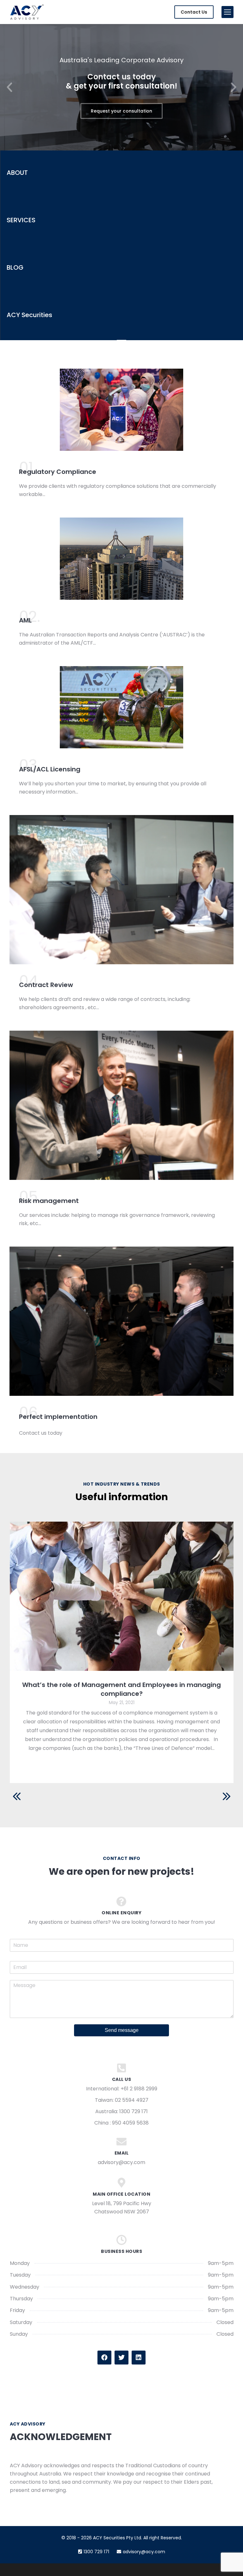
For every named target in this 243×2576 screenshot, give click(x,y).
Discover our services (121, 111)
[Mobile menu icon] (227, 12)
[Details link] (121, 1596)
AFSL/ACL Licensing (50, 769)
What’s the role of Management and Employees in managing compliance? (121, 1689)
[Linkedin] (139, 2358)
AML (25, 620)
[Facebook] (104, 2358)
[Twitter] (121, 2358)
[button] (9, 87)
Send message (122, 2030)
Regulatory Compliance (58, 472)
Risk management (49, 1201)
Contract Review (46, 985)
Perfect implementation (58, 1417)
